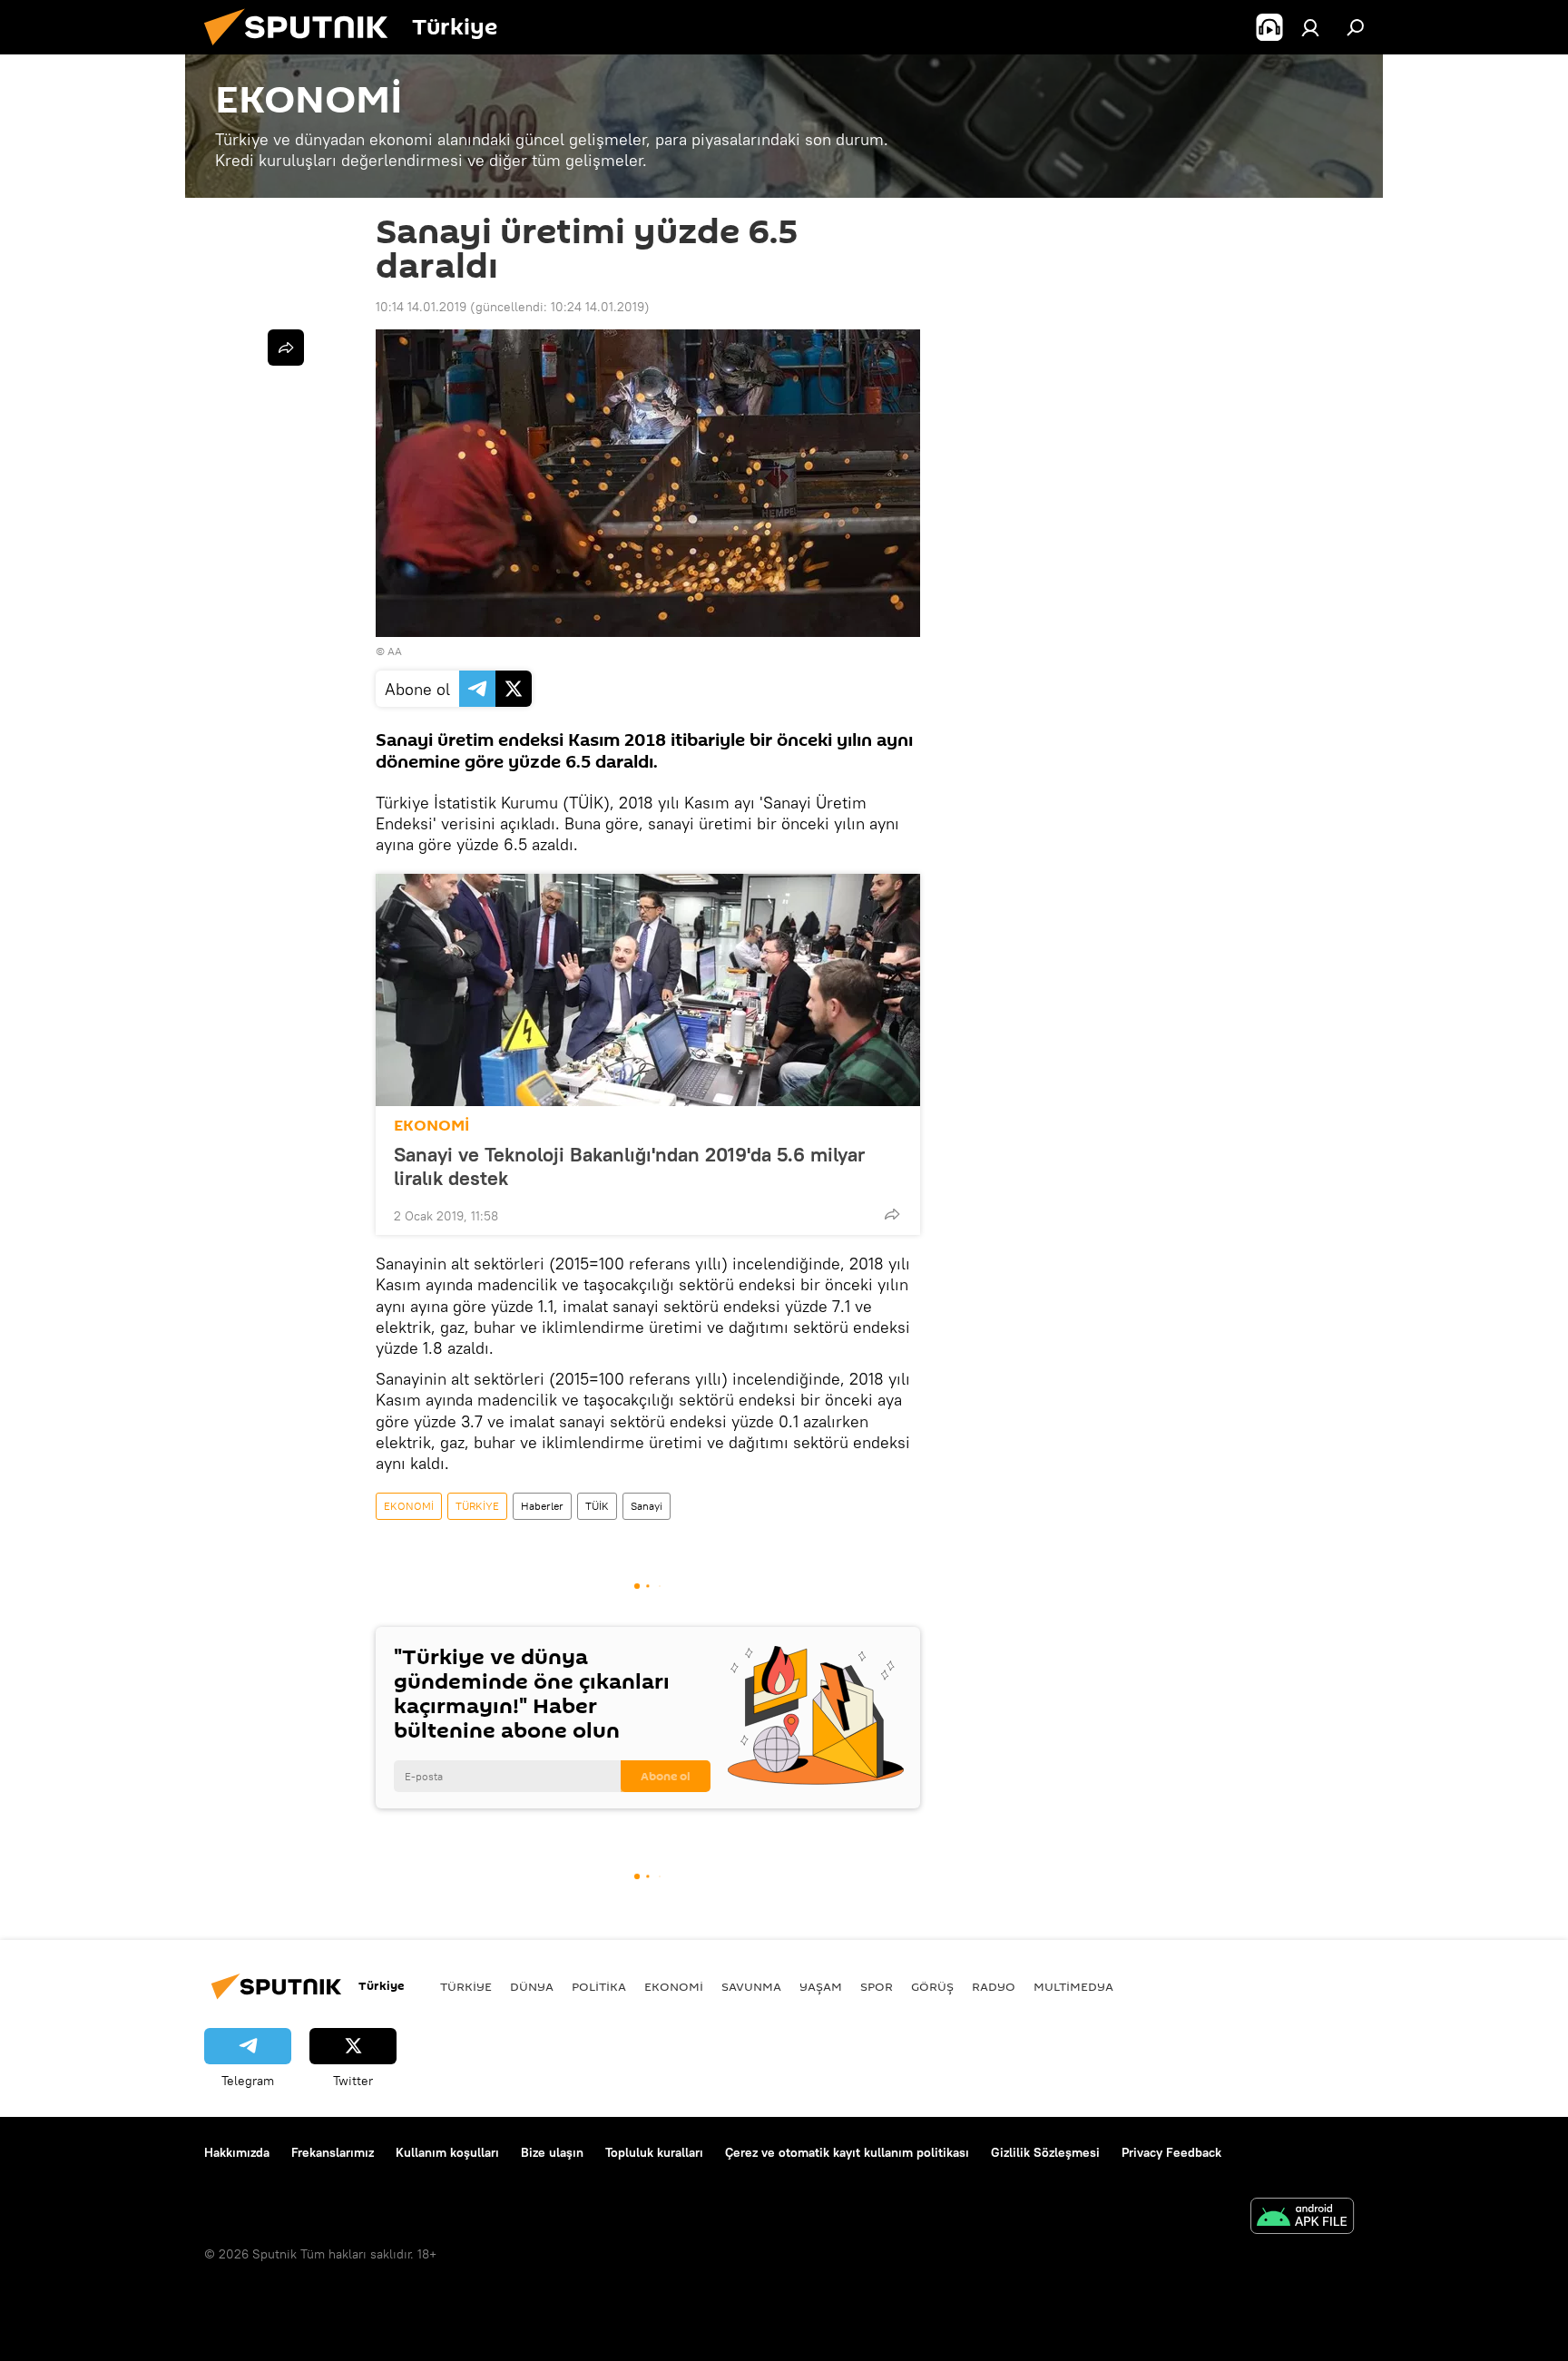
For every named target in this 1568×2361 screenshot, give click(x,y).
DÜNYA (532, 1986)
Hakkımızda (237, 2152)
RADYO (994, 1986)
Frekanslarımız (333, 2152)
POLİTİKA (599, 1986)
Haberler (542, 1506)
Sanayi (647, 1506)
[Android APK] (1302, 2218)
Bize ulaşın (552, 2152)
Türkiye (466, 1986)
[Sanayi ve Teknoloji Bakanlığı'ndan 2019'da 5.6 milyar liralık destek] (648, 990)
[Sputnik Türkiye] (303, 50)
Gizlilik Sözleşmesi (1045, 2152)
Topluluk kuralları (654, 2152)
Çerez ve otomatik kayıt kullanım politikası (847, 2152)
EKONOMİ (431, 1126)
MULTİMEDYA (1073, 1986)
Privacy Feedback (1171, 2152)
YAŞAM (821, 1986)
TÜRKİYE (477, 1506)
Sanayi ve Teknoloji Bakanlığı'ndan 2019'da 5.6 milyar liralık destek (629, 1166)
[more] (892, 1214)
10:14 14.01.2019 (421, 307)
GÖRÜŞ (932, 1986)
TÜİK (597, 1506)
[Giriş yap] (1310, 27)
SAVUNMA (751, 1986)
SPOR (877, 1986)
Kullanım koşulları (447, 2152)
